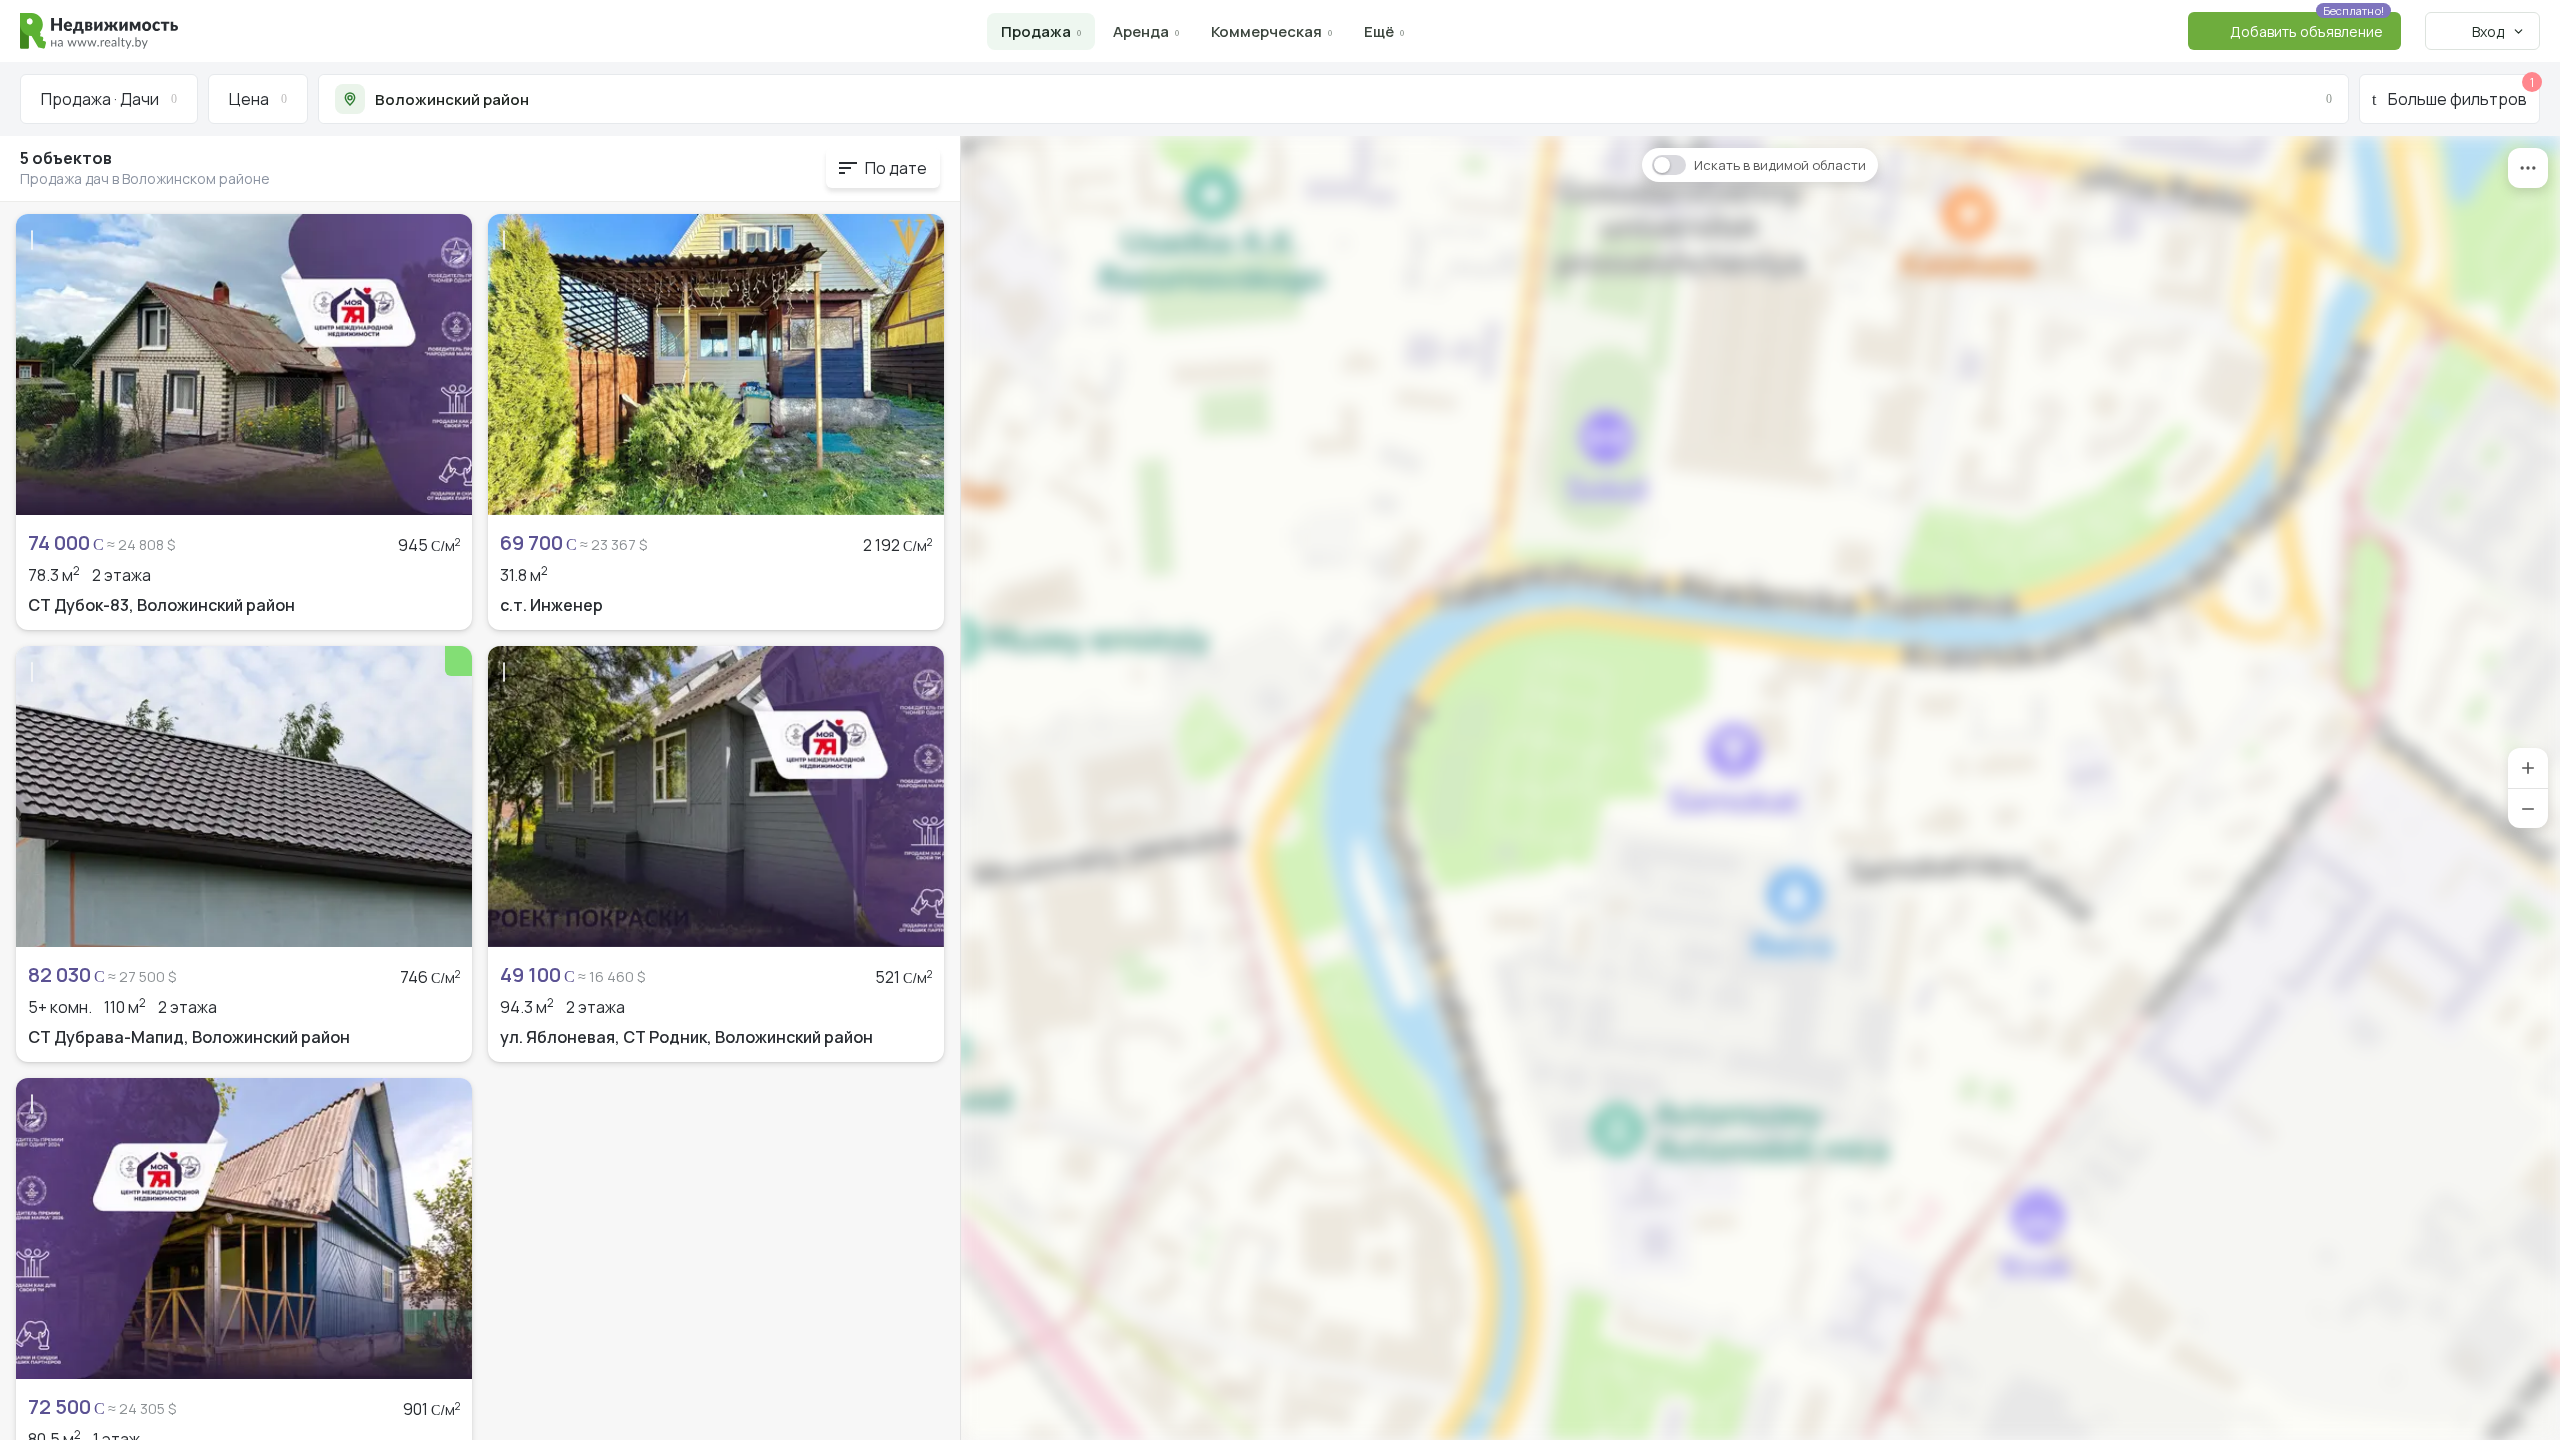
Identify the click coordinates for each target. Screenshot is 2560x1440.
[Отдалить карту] (2528, 808)
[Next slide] (446, 364)
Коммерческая (1266, 31)
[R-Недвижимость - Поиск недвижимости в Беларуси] (99, 31)
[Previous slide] (42, 364)
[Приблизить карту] (2528, 768)
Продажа (1036, 31)
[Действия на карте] (2528, 168)
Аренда (1141, 31)
